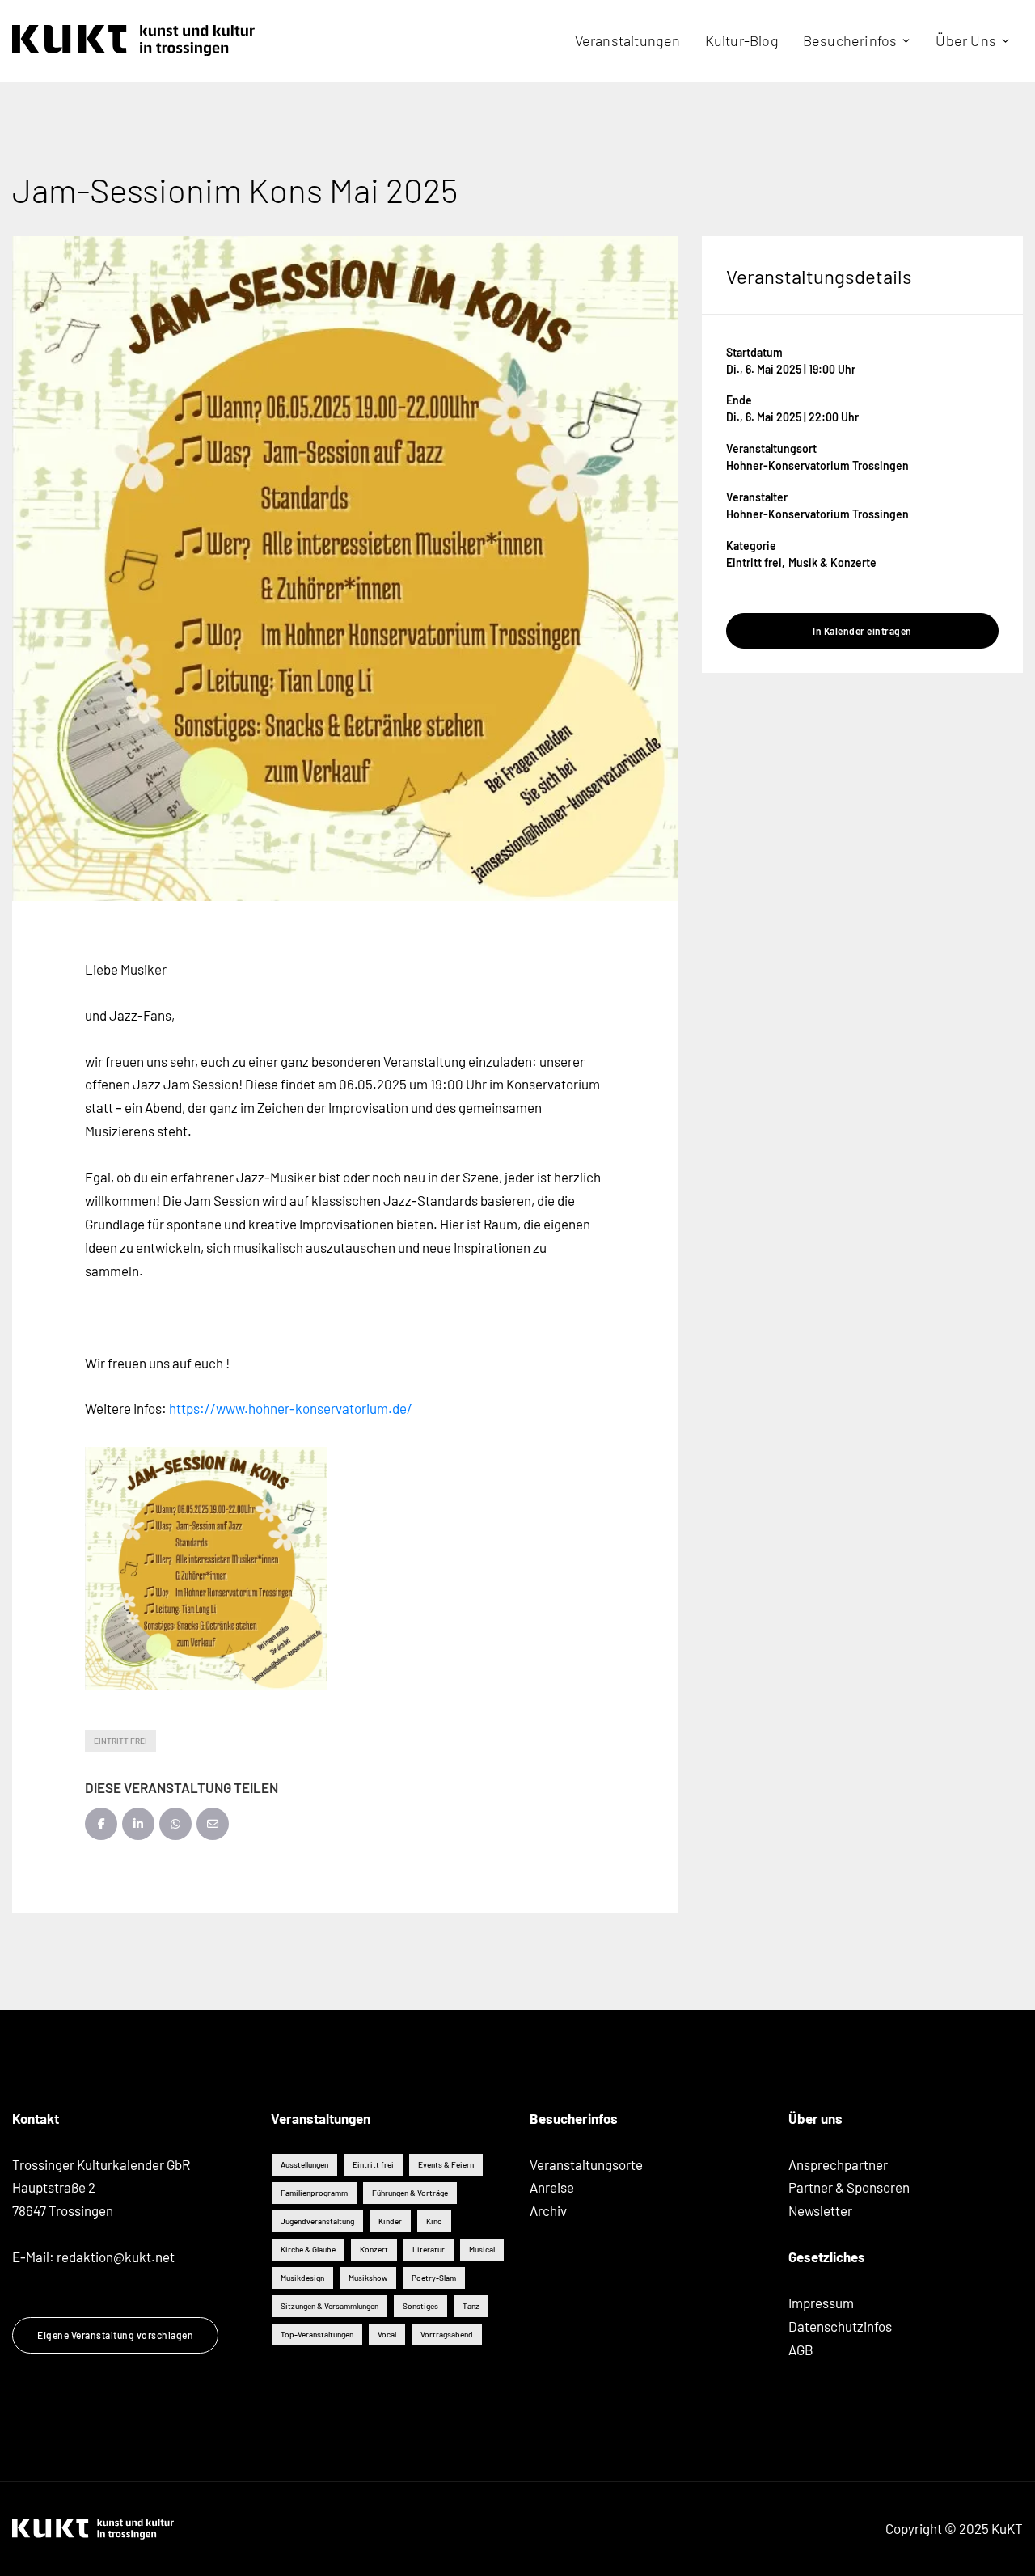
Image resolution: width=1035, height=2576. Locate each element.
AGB (801, 2350)
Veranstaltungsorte (586, 2164)
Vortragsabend (447, 2334)
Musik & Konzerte (832, 563)
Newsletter (820, 2210)
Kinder (390, 2221)
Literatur (429, 2249)
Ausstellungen (304, 2164)
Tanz (471, 2306)
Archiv (548, 2210)
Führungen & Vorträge (410, 2193)
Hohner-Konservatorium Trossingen (817, 465)
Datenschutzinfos (840, 2326)
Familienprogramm (314, 2193)
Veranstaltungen (628, 40)
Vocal (387, 2334)
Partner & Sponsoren (849, 2187)
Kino (434, 2221)
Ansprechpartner (838, 2164)
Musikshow (368, 2278)
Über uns (966, 40)
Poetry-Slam (434, 2278)
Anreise (552, 2187)
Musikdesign (302, 2278)
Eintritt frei (120, 1741)
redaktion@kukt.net (116, 2257)
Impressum (821, 2303)
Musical (482, 2249)
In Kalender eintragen (862, 631)
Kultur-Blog (742, 40)
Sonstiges (420, 2306)
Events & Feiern (446, 2164)
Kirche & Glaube (308, 2249)
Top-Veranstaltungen (317, 2334)
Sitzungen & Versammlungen (330, 2306)
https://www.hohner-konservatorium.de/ (291, 1408)
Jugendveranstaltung (317, 2221)
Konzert (374, 2249)
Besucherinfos (850, 40)
